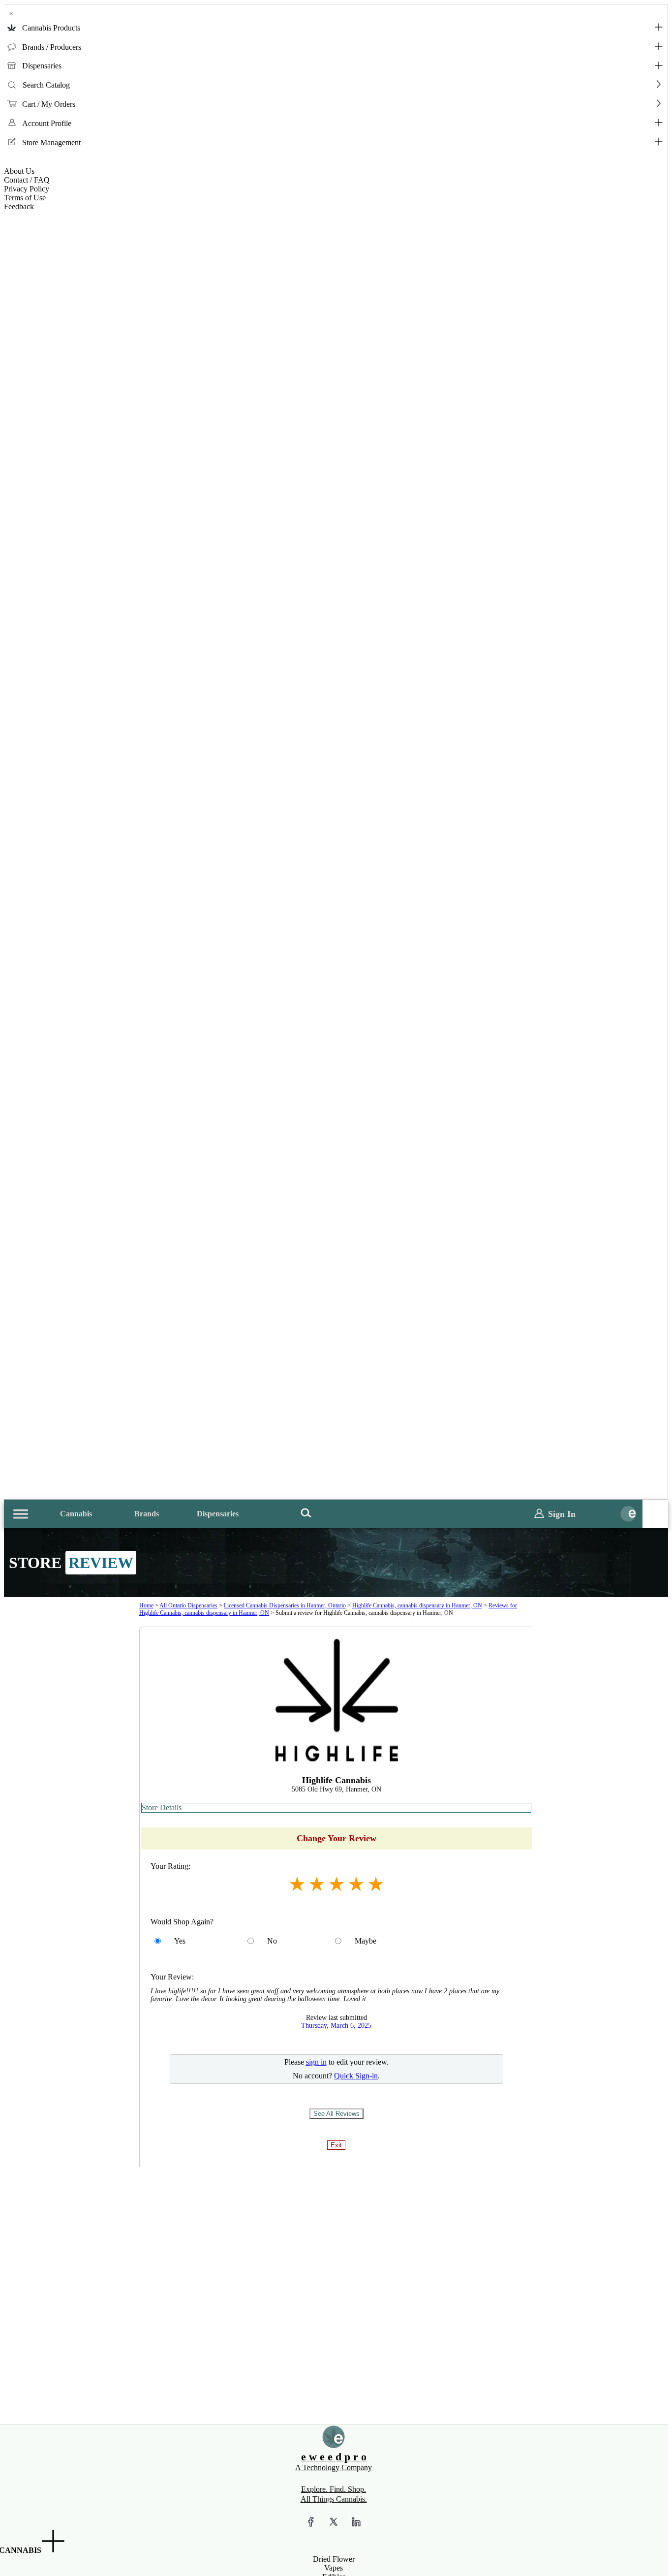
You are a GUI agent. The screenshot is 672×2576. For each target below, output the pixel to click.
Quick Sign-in (356, 2076)
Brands (147, 1514)
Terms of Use (25, 198)
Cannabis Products (51, 28)
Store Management (51, 142)
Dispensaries (42, 66)
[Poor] (297, 1884)
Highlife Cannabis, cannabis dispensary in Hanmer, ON (417, 1605)
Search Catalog (46, 85)
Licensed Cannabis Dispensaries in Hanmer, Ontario (285, 1605)
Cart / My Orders (49, 104)
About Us (19, 171)
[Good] (336, 1884)
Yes (180, 1941)
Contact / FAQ (27, 180)
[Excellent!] (376, 1884)
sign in (316, 2062)
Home (146, 1605)
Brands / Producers (52, 47)
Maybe (366, 1941)
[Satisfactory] (317, 1884)
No (272, 1941)
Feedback (19, 206)
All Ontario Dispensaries (188, 1605)
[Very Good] (356, 1884)
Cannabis (76, 1514)
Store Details (162, 1807)
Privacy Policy (27, 189)
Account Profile (47, 123)
